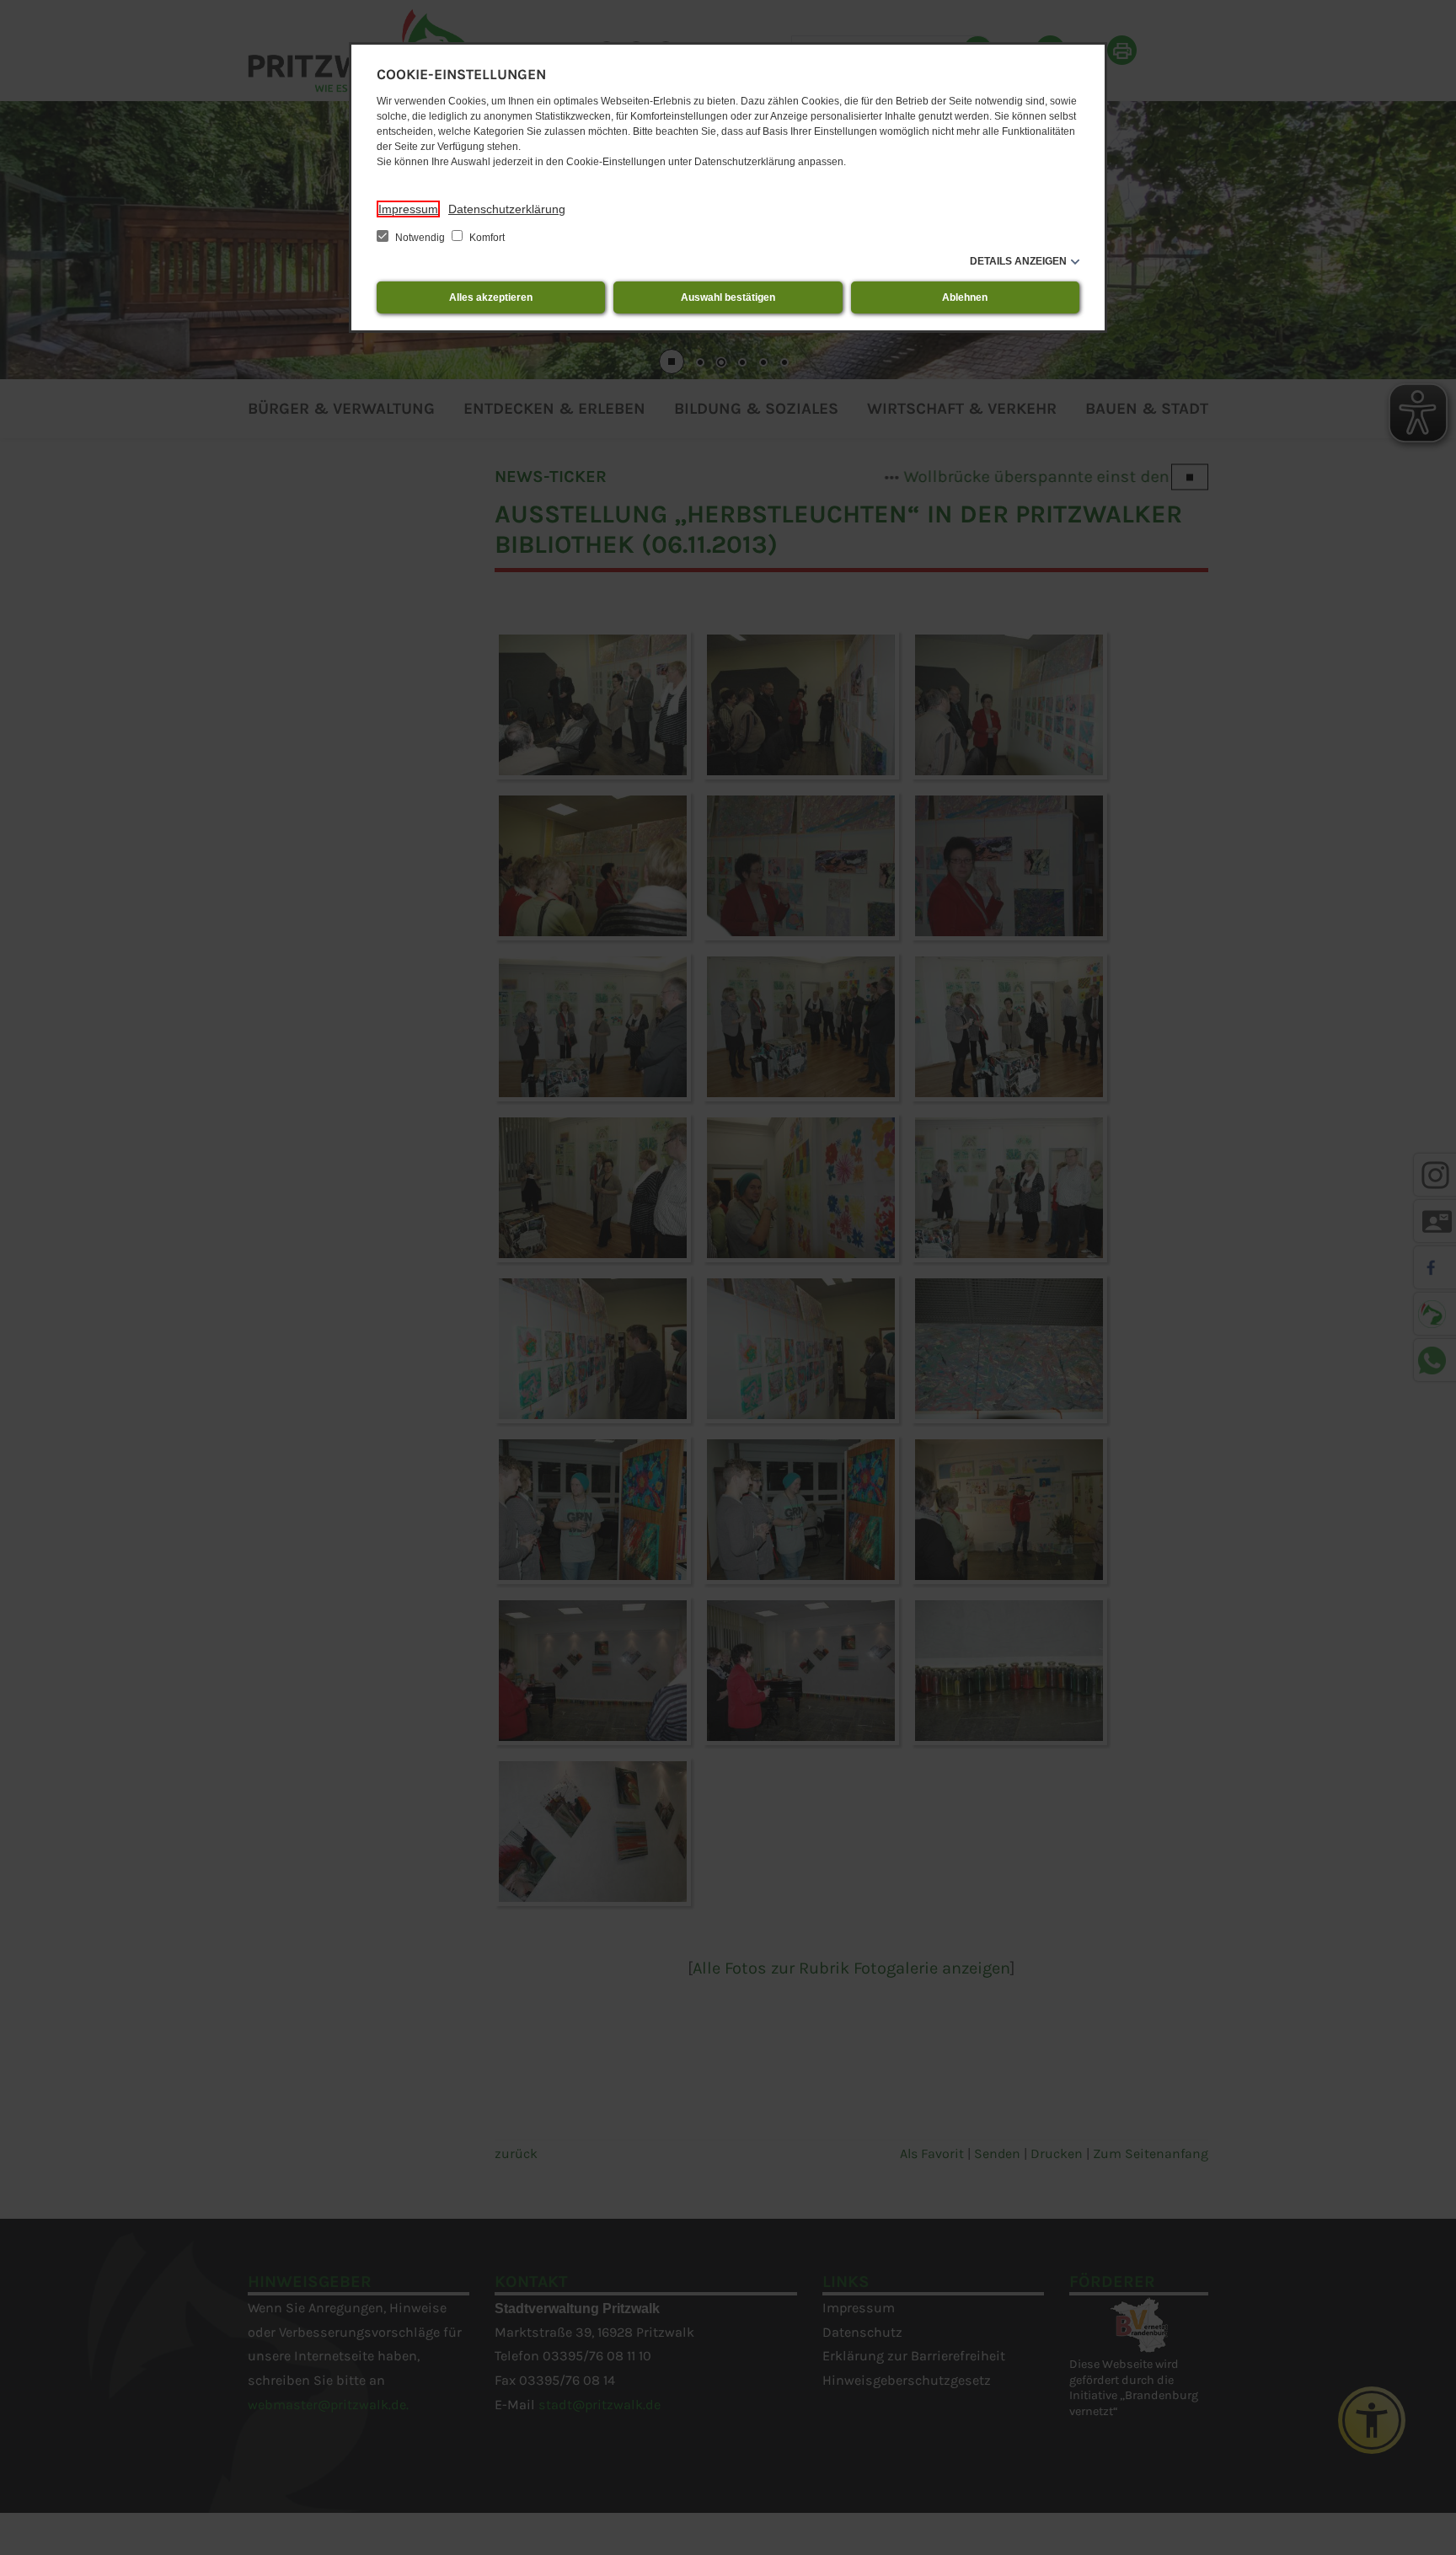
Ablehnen (965, 297)
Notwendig (420, 238)
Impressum (408, 209)
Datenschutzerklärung (507, 209)
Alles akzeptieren (491, 297)
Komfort (486, 238)
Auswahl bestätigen (728, 297)
